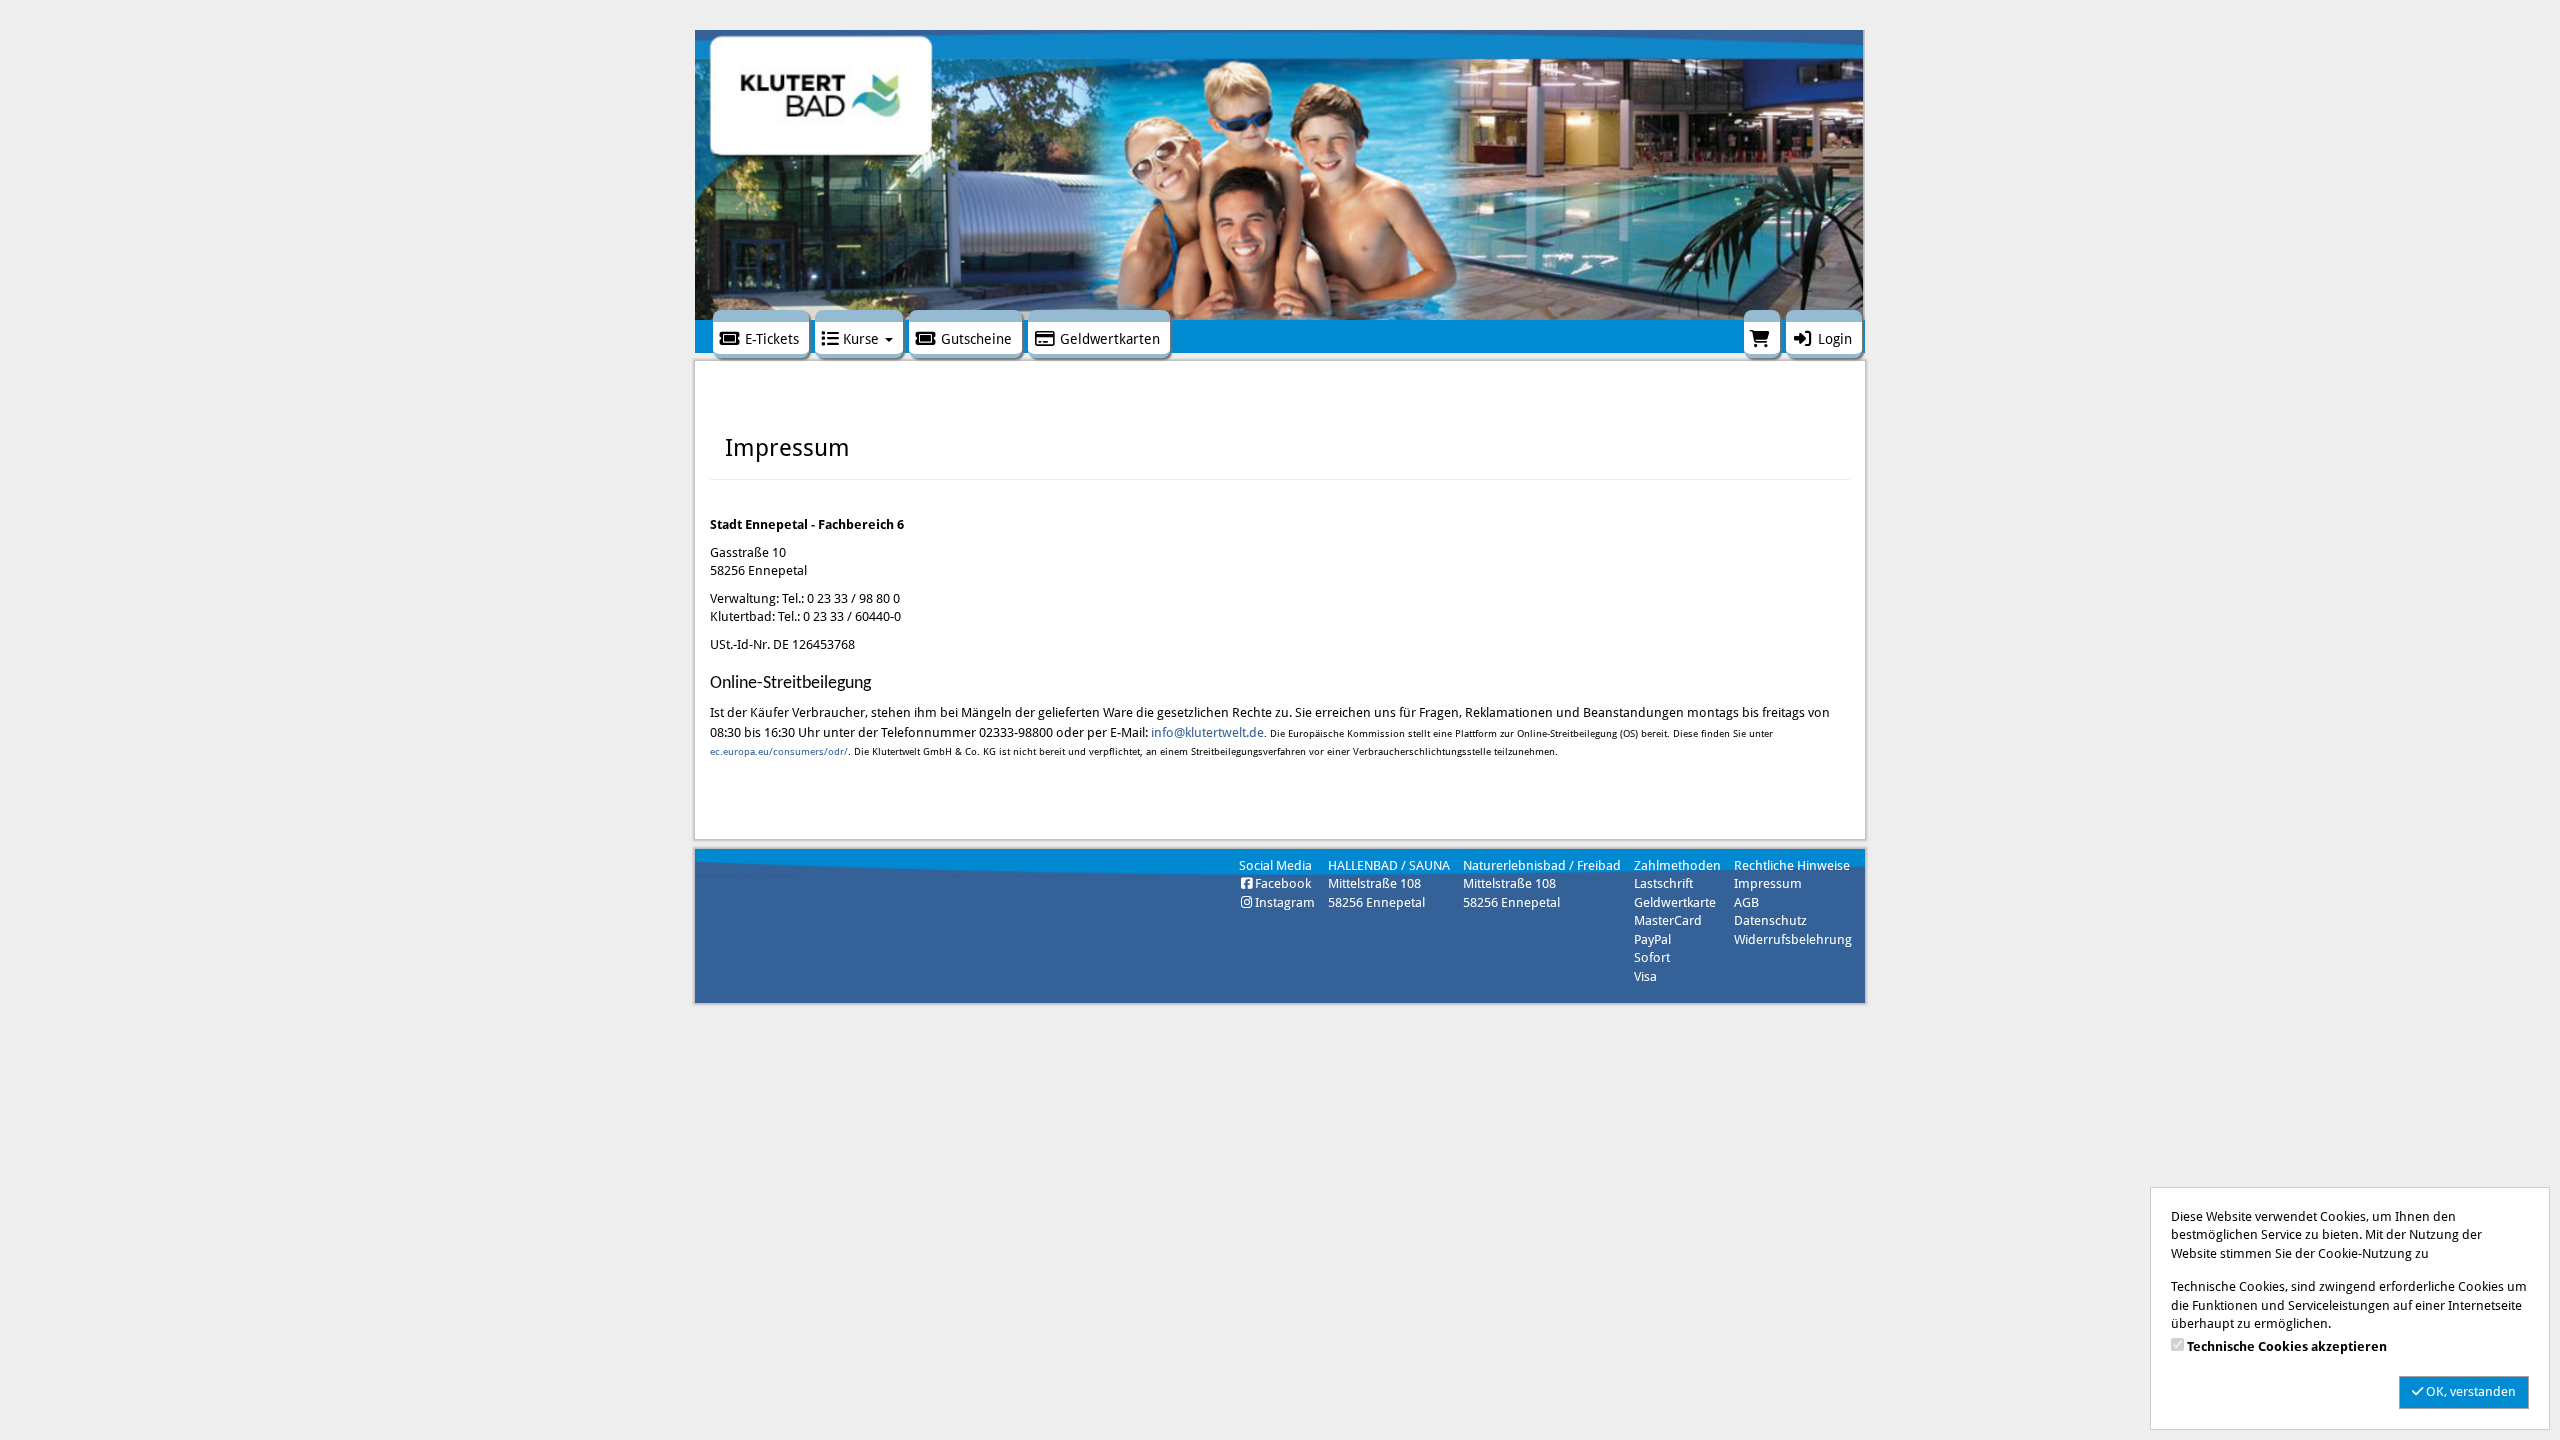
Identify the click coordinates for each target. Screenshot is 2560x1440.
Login (1833, 339)
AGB (1746, 902)
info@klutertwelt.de (1207, 732)
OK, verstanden (2469, 1391)
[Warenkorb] (1762, 334)
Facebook (1283, 883)
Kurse (861, 339)
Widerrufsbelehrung (1793, 939)
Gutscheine (974, 339)
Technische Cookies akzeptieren (2287, 1346)
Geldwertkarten (1108, 339)
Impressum (1768, 883)
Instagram (1285, 902)
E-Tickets (770, 339)
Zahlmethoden (1677, 865)
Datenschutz (1770, 920)
